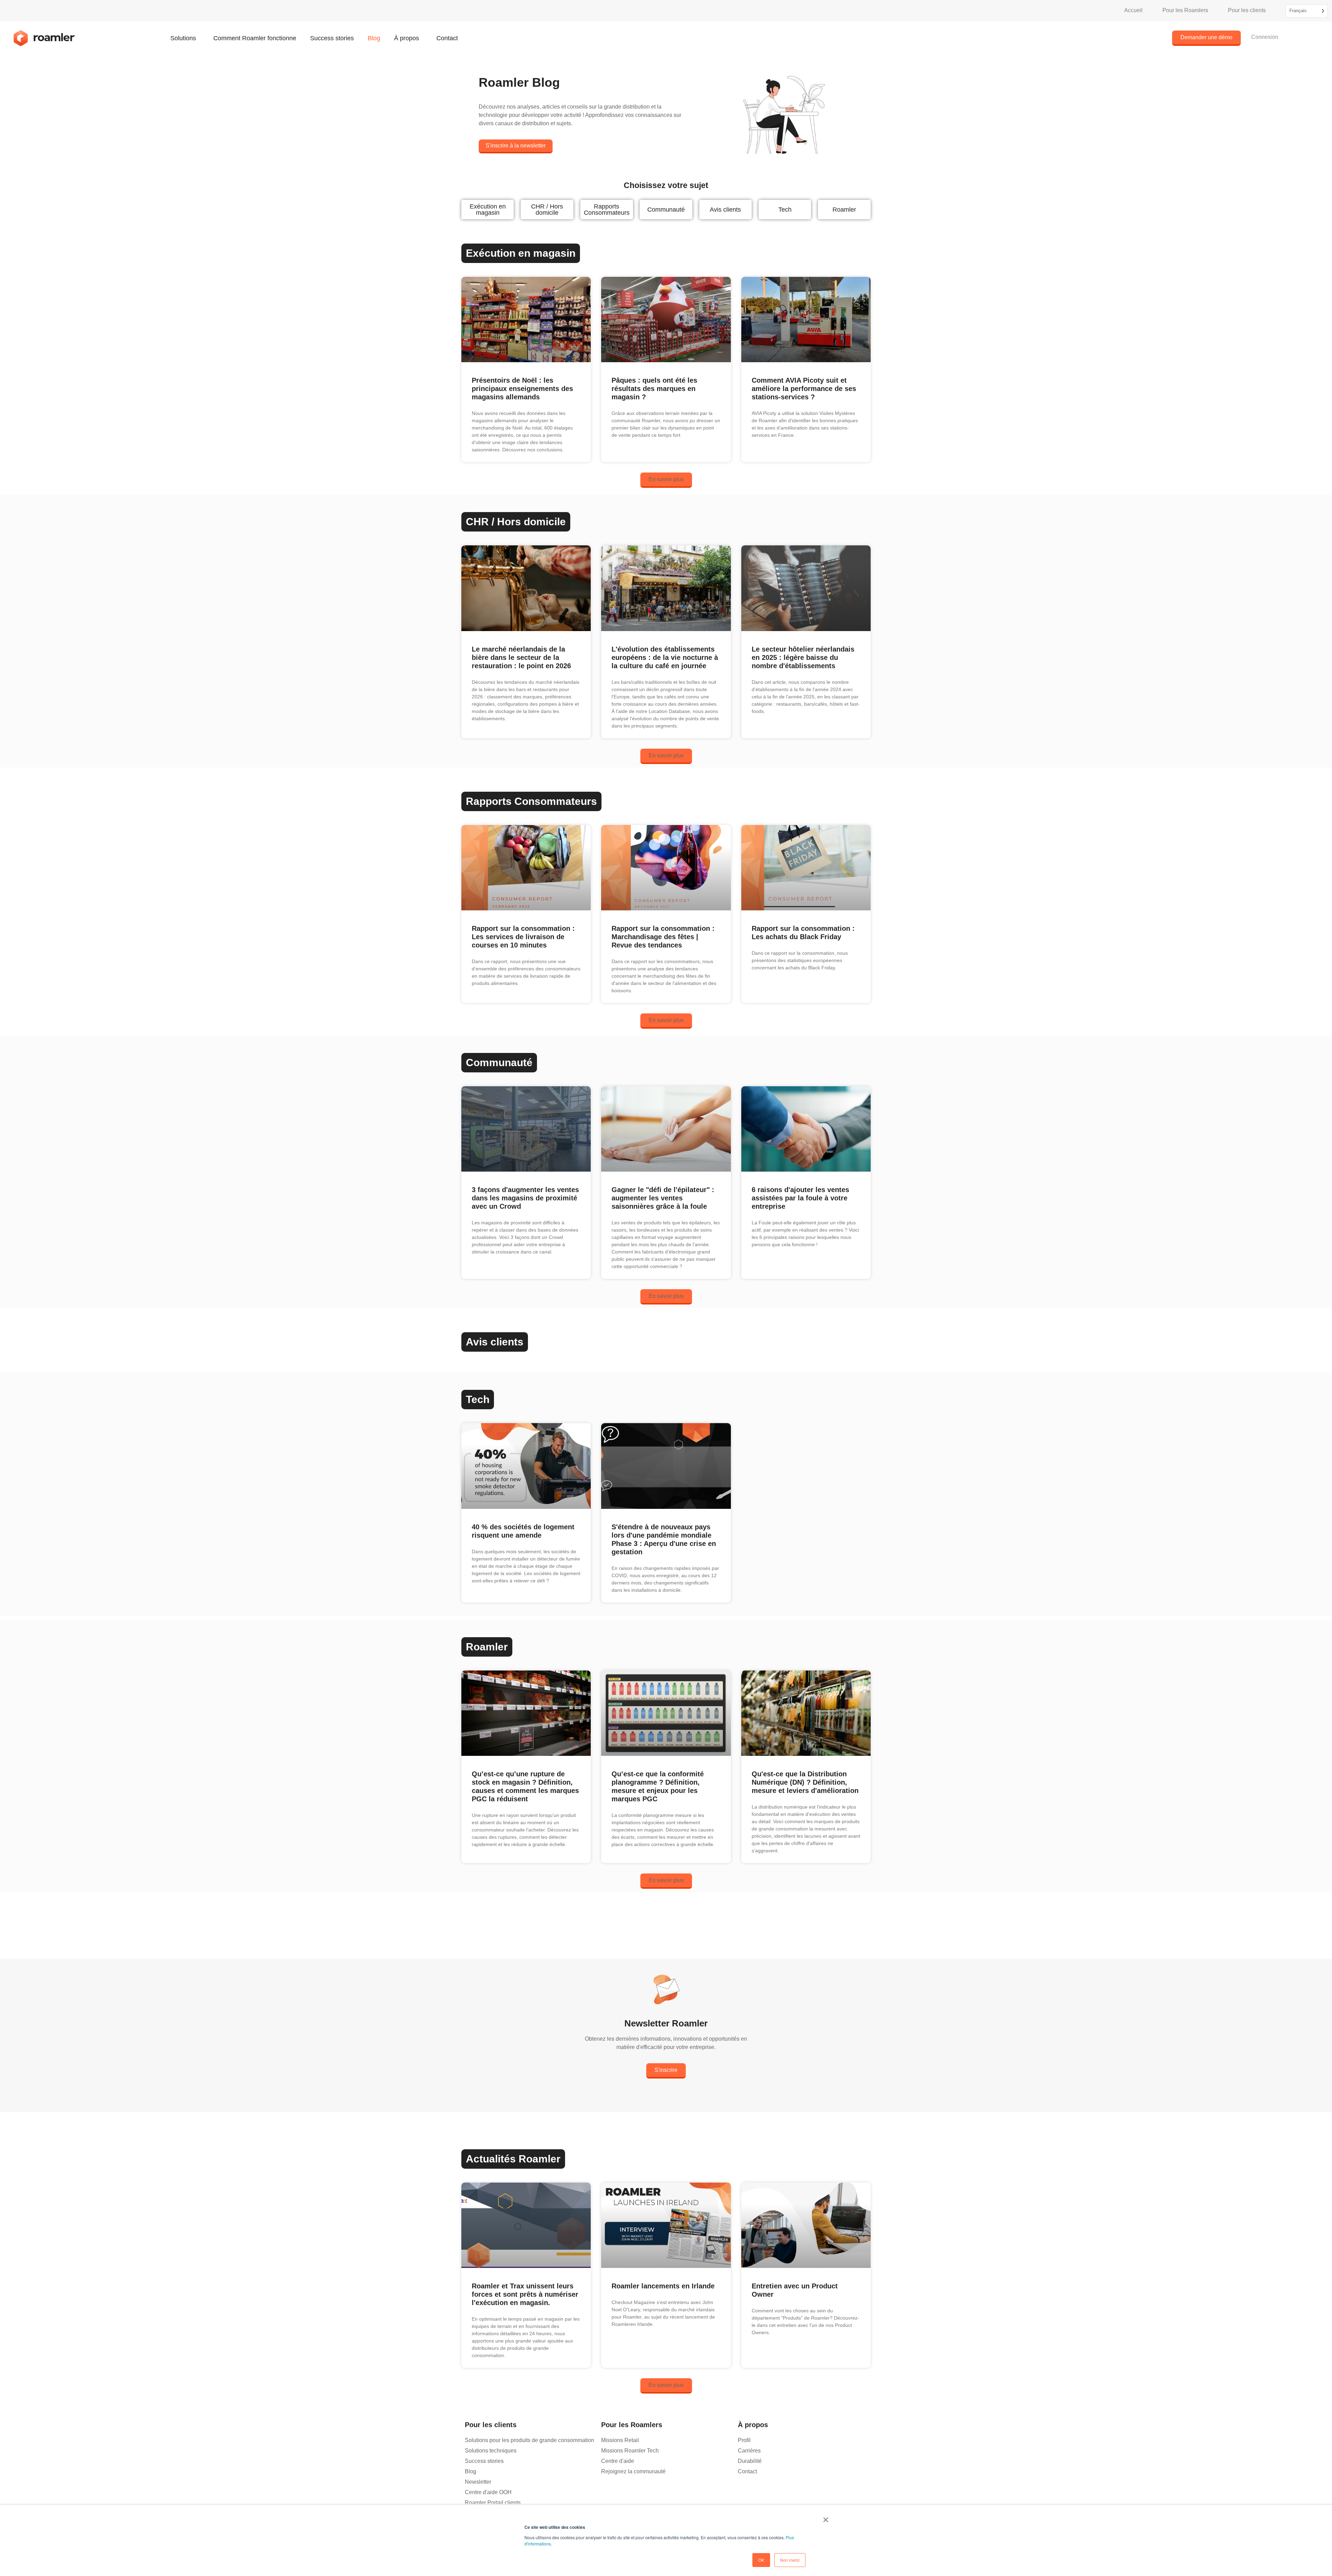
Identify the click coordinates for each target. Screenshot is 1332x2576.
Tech (785, 210)
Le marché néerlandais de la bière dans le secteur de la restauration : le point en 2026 (521, 657)
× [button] (826, 2517)
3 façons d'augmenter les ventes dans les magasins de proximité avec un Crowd (525, 1198)
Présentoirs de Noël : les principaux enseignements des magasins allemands (522, 389)
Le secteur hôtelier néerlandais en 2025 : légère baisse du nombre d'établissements (803, 657)
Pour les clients (1247, 10)
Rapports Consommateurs (607, 210)
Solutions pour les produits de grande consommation (530, 2440)
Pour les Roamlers (1185, 10)
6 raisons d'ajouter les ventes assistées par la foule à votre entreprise (800, 1198)
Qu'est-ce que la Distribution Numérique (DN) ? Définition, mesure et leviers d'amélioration (805, 1782)
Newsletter (478, 2482)
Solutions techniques (491, 2451)
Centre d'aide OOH (488, 2492)
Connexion (1265, 37)
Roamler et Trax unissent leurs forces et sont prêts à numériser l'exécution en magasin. (525, 2294)
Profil (744, 2440)
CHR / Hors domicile (547, 210)
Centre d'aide (618, 2461)
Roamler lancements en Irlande (663, 2286)
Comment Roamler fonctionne (255, 38)
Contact (447, 38)
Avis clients (725, 210)
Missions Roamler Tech (630, 2451)
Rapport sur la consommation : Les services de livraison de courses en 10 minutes (523, 937)
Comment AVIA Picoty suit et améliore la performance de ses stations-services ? (804, 389)
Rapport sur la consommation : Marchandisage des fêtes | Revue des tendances (663, 937)
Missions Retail (620, 2440)
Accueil (1133, 10)
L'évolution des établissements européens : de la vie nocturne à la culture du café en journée (665, 657)
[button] (666, 480)
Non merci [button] (790, 2560)
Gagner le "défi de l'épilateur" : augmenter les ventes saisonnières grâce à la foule (663, 1198)
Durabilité (750, 2461)
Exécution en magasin (488, 210)
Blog (374, 38)
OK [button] (761, 2560)
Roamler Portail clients (493, 2503)
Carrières (749, 2451)
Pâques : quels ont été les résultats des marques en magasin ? (654, 389)
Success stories (332, 38)
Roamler (844, 210)
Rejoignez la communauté (633, 2471)
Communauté (666, 210)
